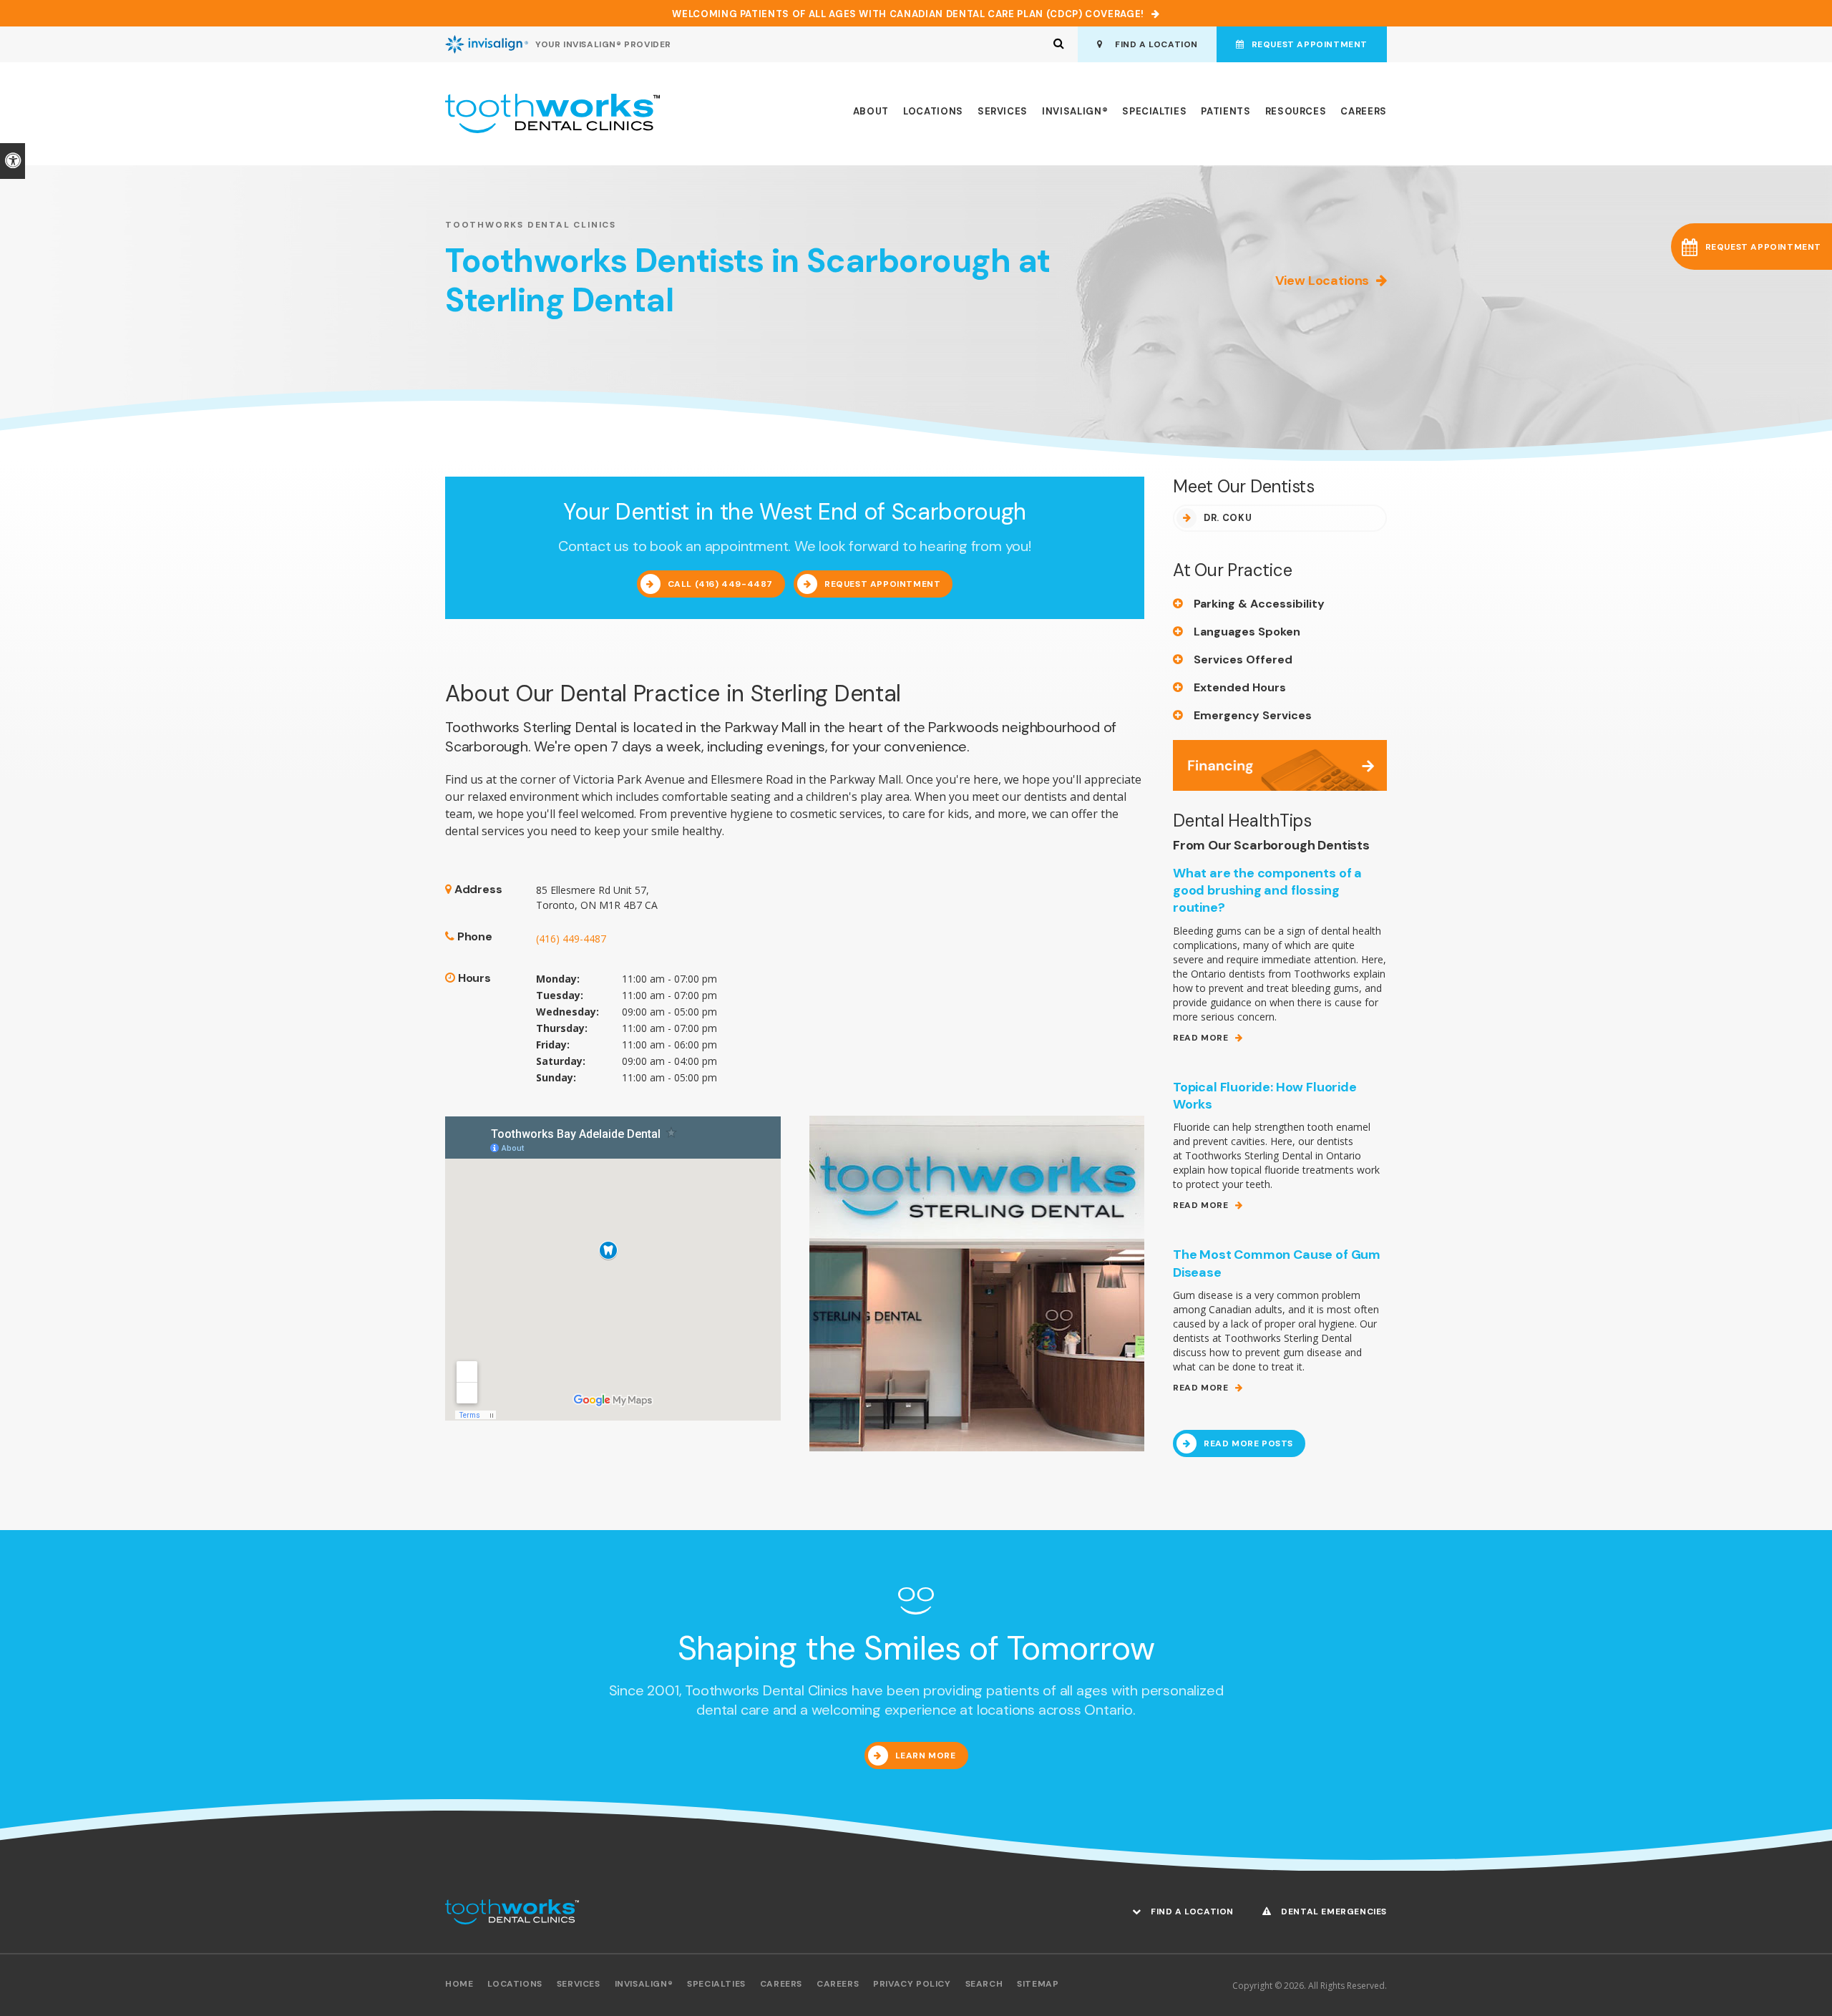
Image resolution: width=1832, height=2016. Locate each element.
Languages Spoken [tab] (1247, 632)
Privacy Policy (912, 1984)
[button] (1751, 247)
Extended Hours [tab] (1240, 687)
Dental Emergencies (1333, 1912)
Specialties (1154, 111)
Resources (1296, 111)
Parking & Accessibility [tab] (1259, 604)
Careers (1364, 111)
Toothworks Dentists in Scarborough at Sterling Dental (748, 280)
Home (459, 1984)
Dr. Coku (1228, 518)
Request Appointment (1310, 44)
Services (1003, 111)
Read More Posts (1248, 1443)
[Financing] (1280, 764)
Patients (1226, 111)
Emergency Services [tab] (1253, 715)
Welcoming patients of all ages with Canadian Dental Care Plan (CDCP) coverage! (908, 14)
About (871, 111)
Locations (933, 111)
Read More (1200, 1038)
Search (984, 1984)
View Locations (1322, 281)
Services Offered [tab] (1243, 659)
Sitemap (1038, 1984)
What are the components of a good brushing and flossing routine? (1267, 891)
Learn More (926, 1756)
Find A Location (1154, 44)
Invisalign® (1075, 111)
